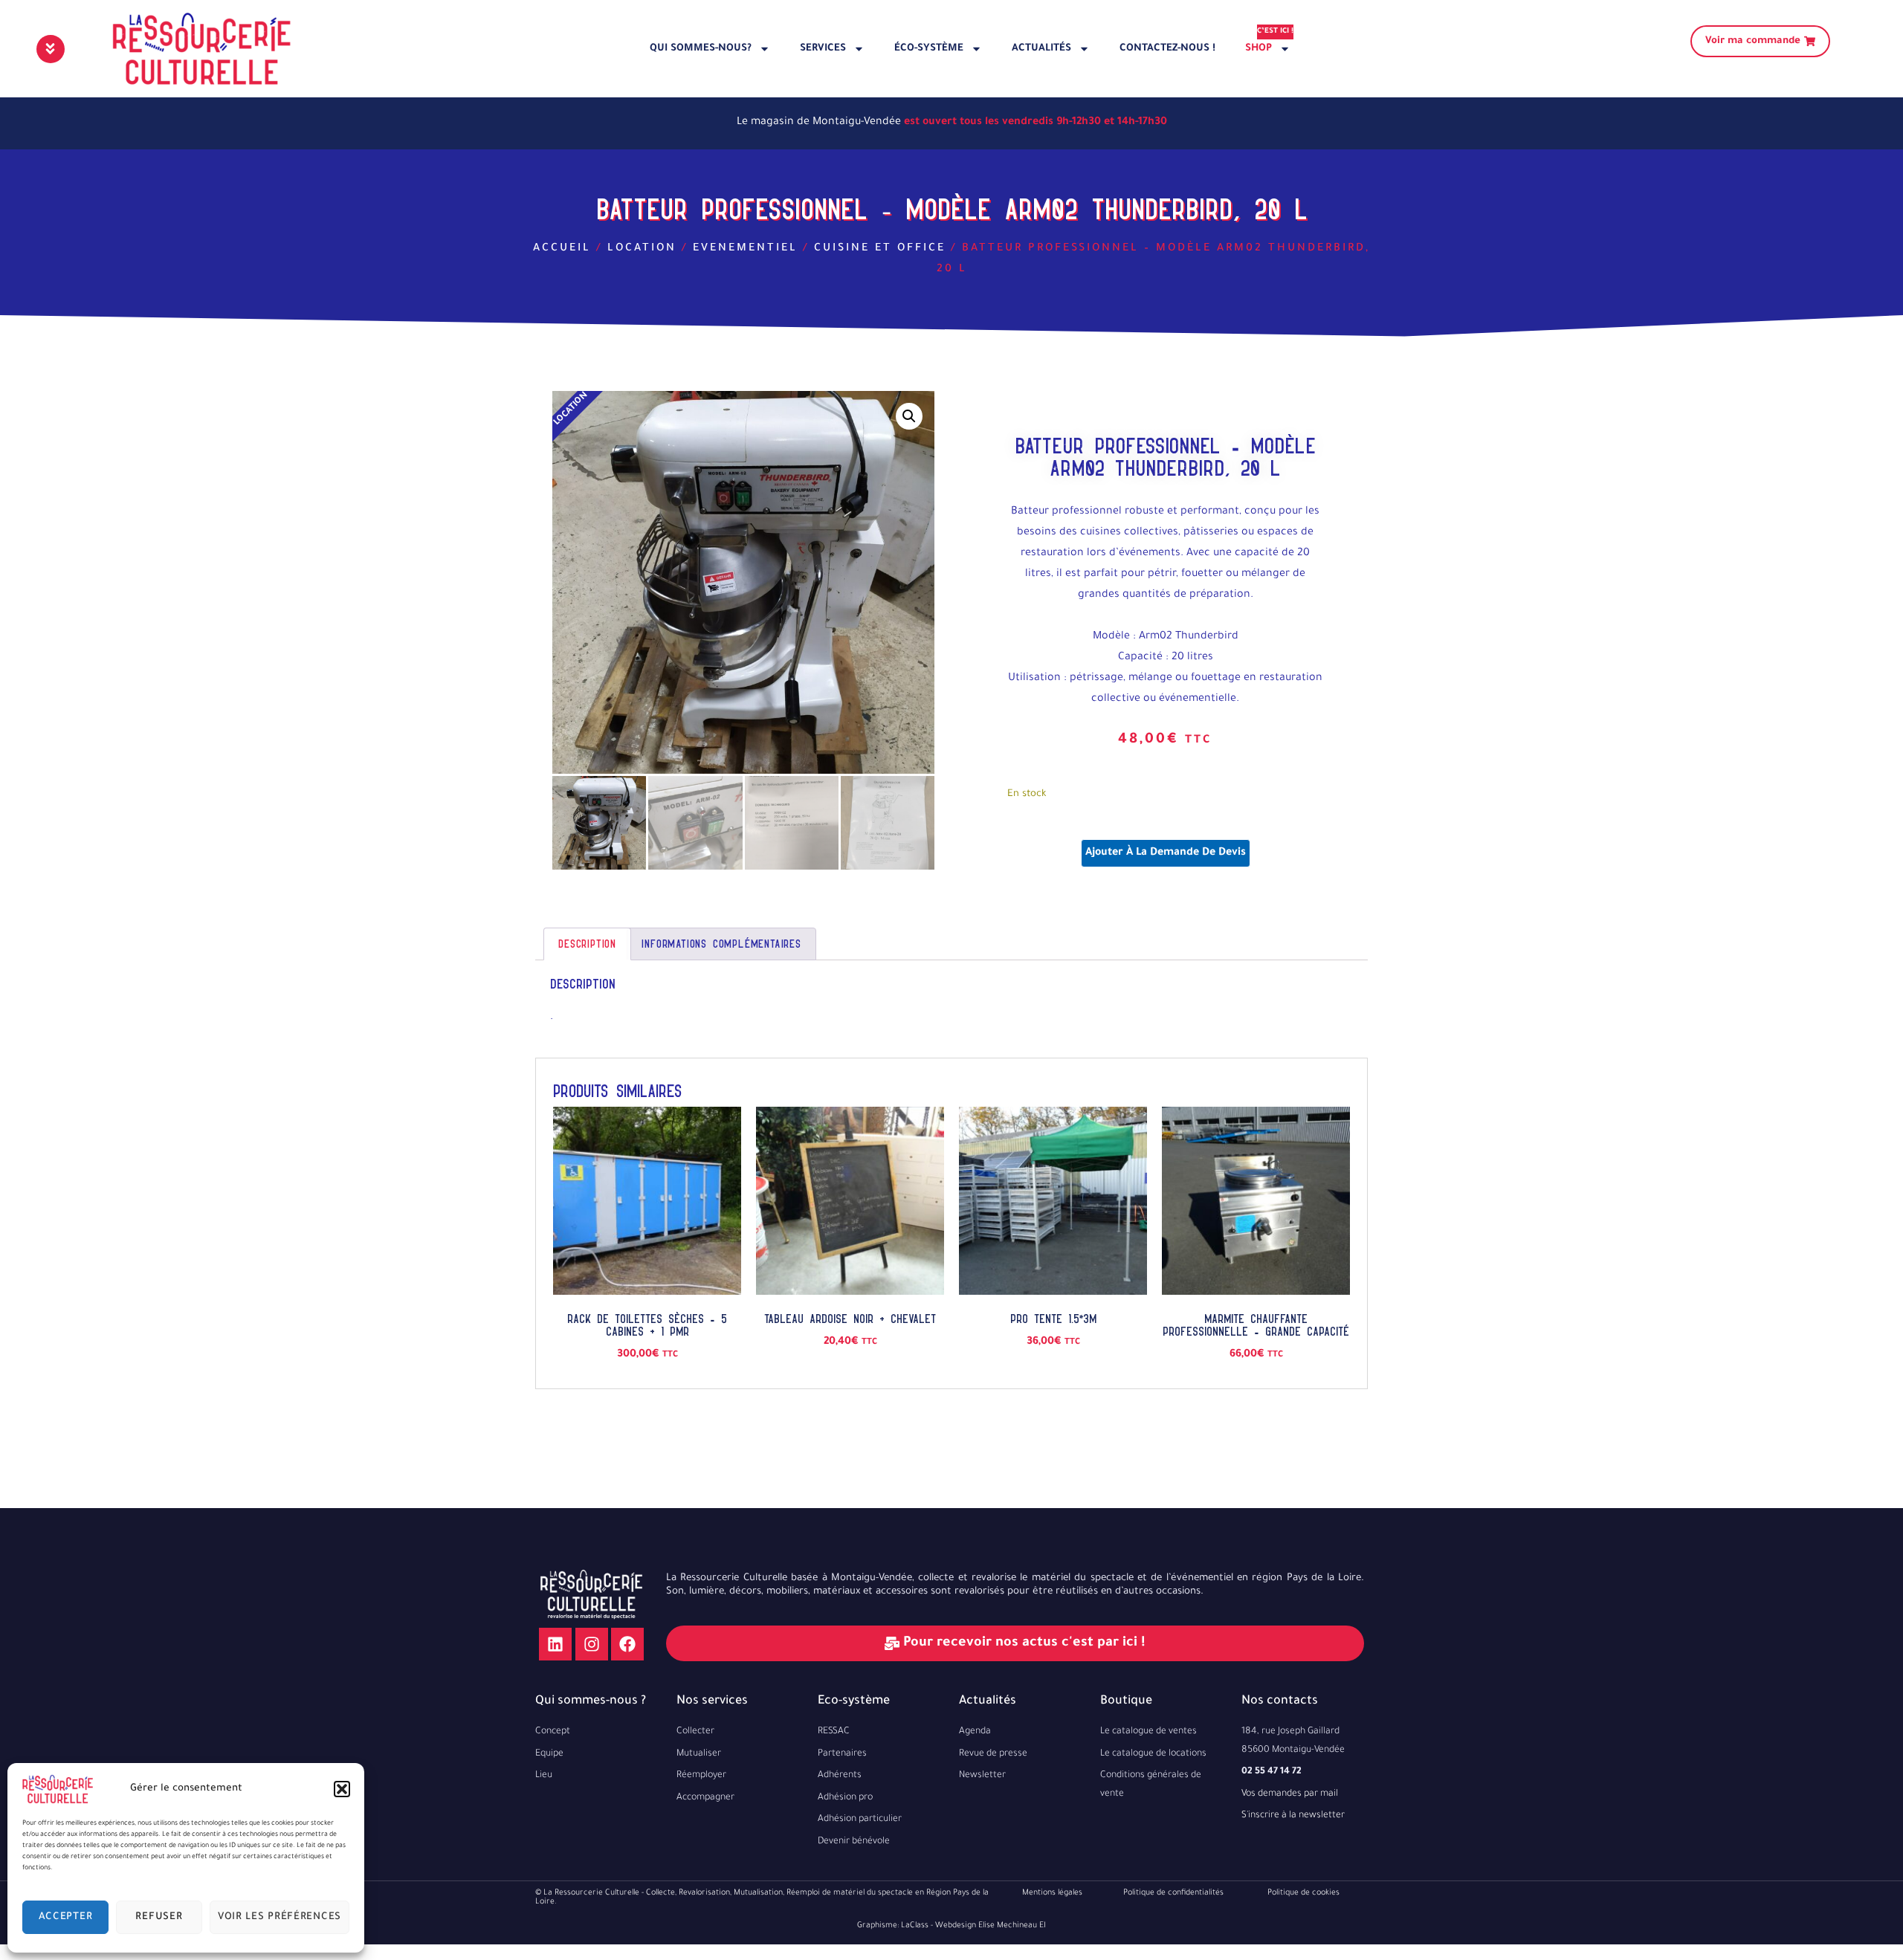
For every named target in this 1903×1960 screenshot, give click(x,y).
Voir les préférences (280, 1917)
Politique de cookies (1303, 1893)
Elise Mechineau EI (1012, 1926)
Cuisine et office (880, 249)
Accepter (66, 1917)
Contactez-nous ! (1167, 49)
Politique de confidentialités (1173, 1893)
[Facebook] (627, 1644)
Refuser (159, 1917)
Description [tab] (587, 944)
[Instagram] (592, 1644)
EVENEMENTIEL (745, 249)
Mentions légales (1052, 1893)
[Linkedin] (555, 1644)
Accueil (562, 249)
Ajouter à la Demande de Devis (1166, 853)
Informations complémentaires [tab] (721, 944)
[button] (342, 1789)
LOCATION (642, 249)
